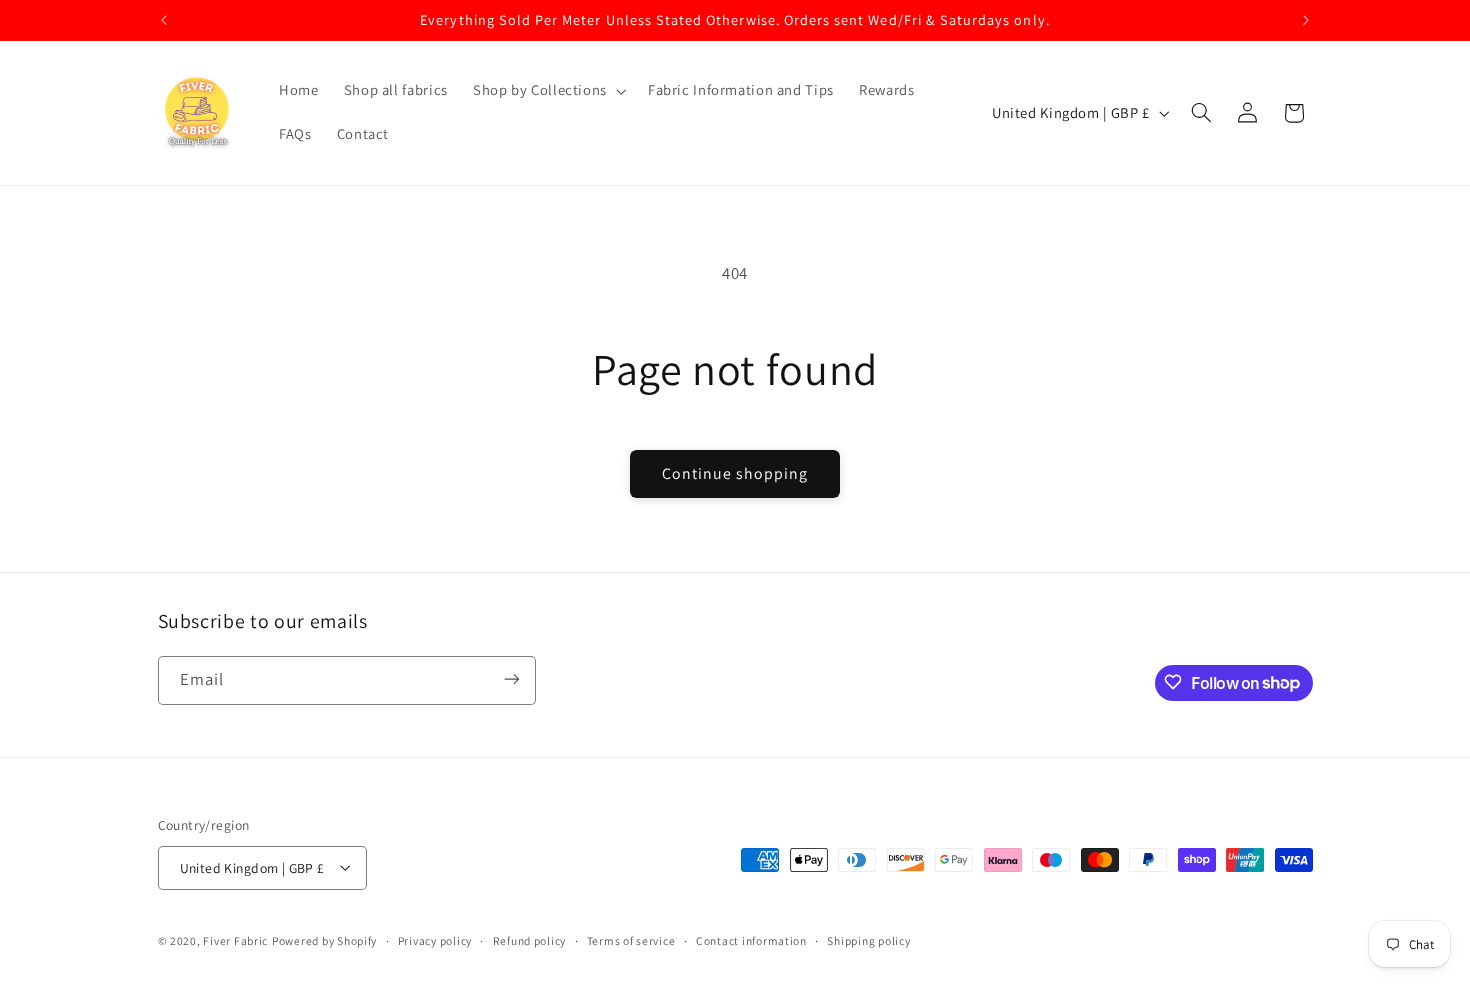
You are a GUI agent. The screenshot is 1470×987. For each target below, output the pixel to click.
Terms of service (631, 940)
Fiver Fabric (235, 939)
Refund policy (530, 940)
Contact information (751, 940)
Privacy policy (435, 940)
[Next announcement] (1306, 20)
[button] (547, 91)
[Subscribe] (511, 679)
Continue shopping (735, 473)
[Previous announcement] (164, 20)
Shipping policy (868, 940)
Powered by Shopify (324, 939)
